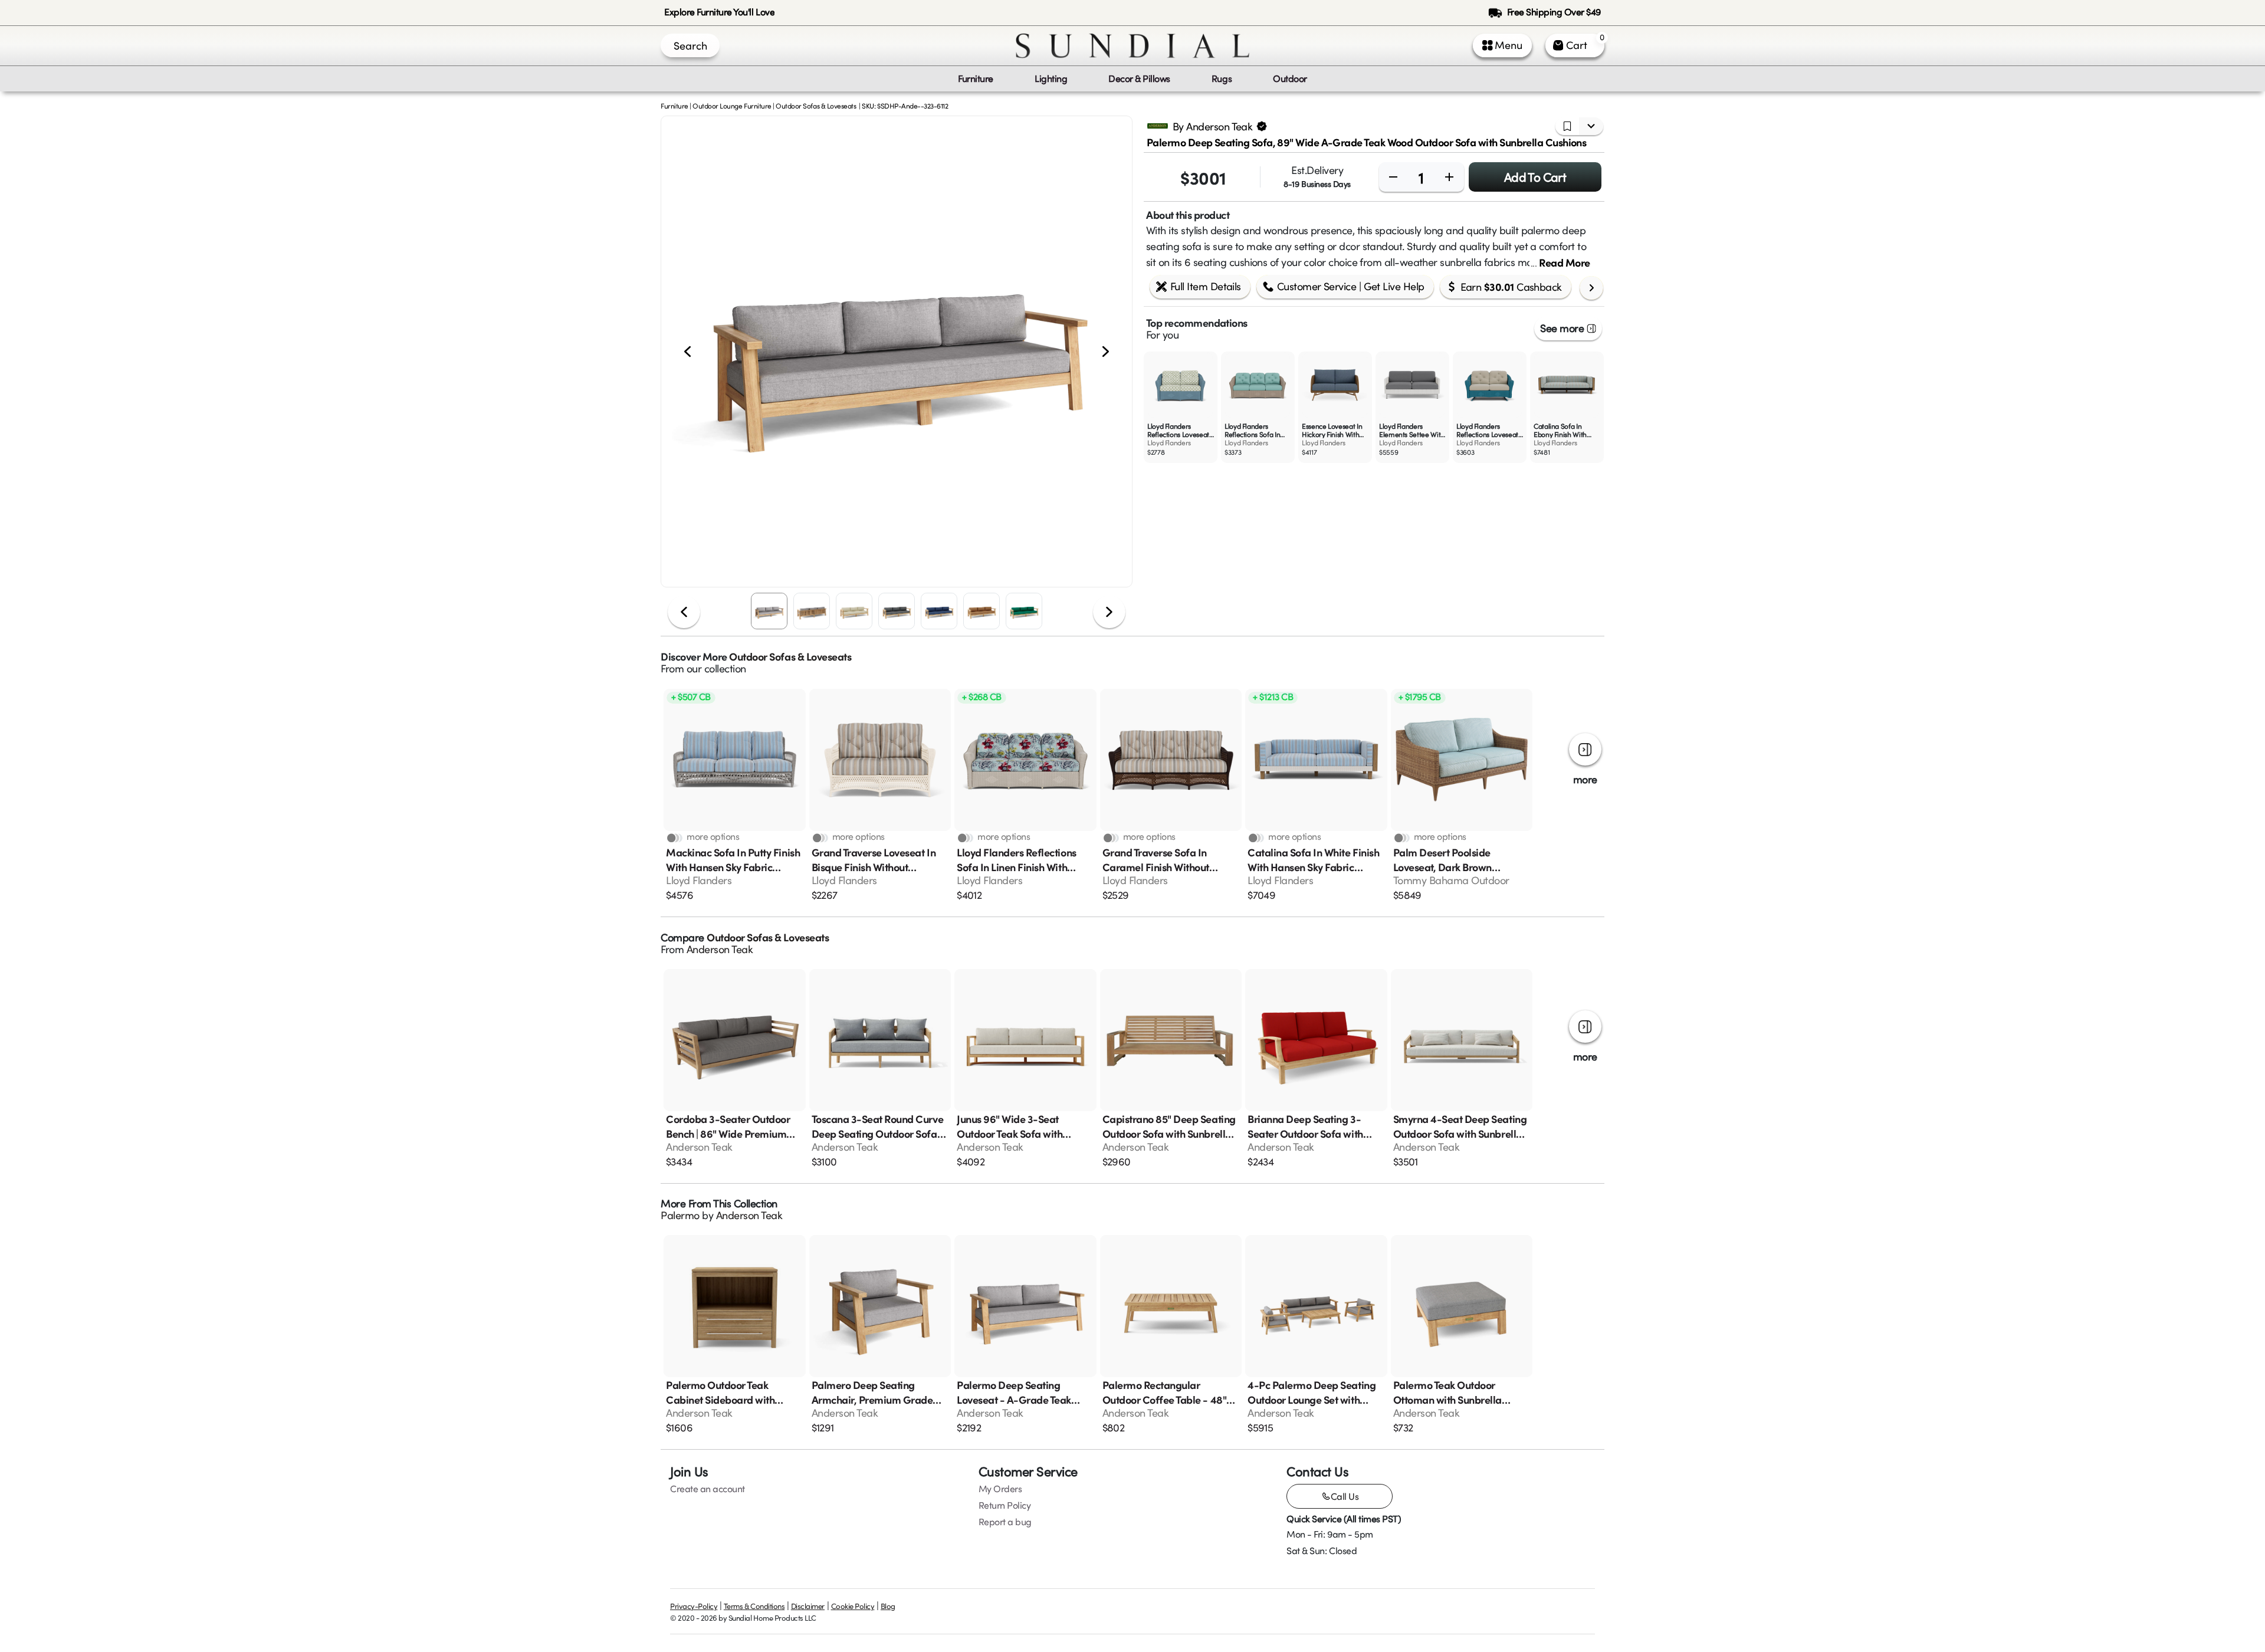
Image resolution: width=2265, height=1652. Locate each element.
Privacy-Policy (694, 1606)
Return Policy (1005, 1505)
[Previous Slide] (687, 352)
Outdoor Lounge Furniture (732, 106)
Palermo (680, 1215)
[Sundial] (1132, 46)
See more (1562, 328)
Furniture (674, 106)
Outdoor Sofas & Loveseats (816, 106)
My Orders (1000, 1489)
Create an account (708, 1489)
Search (690, 45)
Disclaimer (808, 1606)
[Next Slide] (1106, 352)
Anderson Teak (720, 949)
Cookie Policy (853, 1606)
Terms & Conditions (754, 1606)
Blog (888, 1606)
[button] (897, 352)
